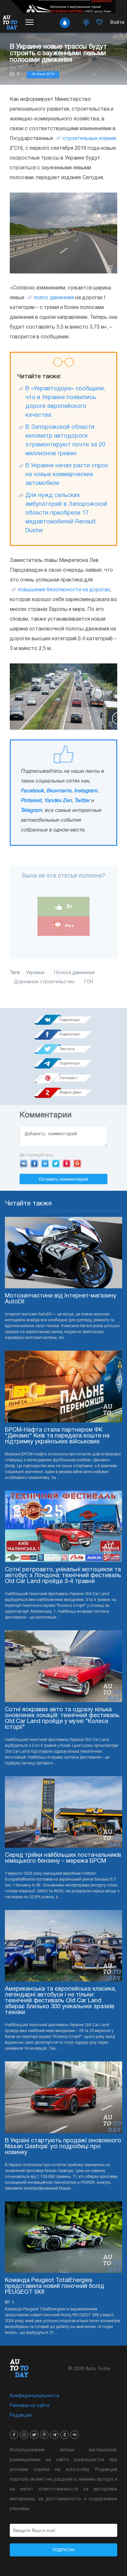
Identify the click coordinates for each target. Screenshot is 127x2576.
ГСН (89, 982)
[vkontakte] (75, 2435)
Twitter (82, 801)
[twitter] (34, 2435)
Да (69, 906)
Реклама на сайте (30, 2406)
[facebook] (14, 2435)
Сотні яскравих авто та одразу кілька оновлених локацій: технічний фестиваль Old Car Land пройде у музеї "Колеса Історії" (62, 1719)
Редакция (21, 2416)
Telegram (31, 811)
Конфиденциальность (35, 2396)
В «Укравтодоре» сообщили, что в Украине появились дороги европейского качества (65, 402)
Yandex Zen (58, 801)
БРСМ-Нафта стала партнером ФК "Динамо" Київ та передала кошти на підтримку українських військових (57, 1436)
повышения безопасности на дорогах (64, 590)
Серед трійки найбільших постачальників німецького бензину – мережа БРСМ (63, 1858)
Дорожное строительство (44, 982)
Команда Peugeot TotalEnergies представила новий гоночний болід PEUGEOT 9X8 (55, 2286)
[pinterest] (44, 2435)
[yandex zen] (64, 2435)
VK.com (24, 1163)
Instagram (86, 791)
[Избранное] (99, 23)
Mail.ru (45, 1163)
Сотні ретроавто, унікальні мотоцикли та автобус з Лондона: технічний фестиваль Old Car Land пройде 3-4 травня (63, 1576)
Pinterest (31, 801)
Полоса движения (74, 973)
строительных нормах (90, 139)
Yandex (67, 1163)
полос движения (54, 298)
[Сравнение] (86, 23)
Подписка (63, 2550)
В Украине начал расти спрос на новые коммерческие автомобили (67, 475)
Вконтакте (59, 791)
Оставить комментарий (63, 1179)
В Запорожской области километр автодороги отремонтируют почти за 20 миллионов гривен (65, 441)
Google (77, 1163)
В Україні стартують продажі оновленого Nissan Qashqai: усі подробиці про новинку (63, 2147)
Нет (69, 926)
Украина (35, 973)
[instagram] (24, 2435)
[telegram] (54, 2435)
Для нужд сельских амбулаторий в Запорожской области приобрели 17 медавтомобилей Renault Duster (66, 513)
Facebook (32, 791)
